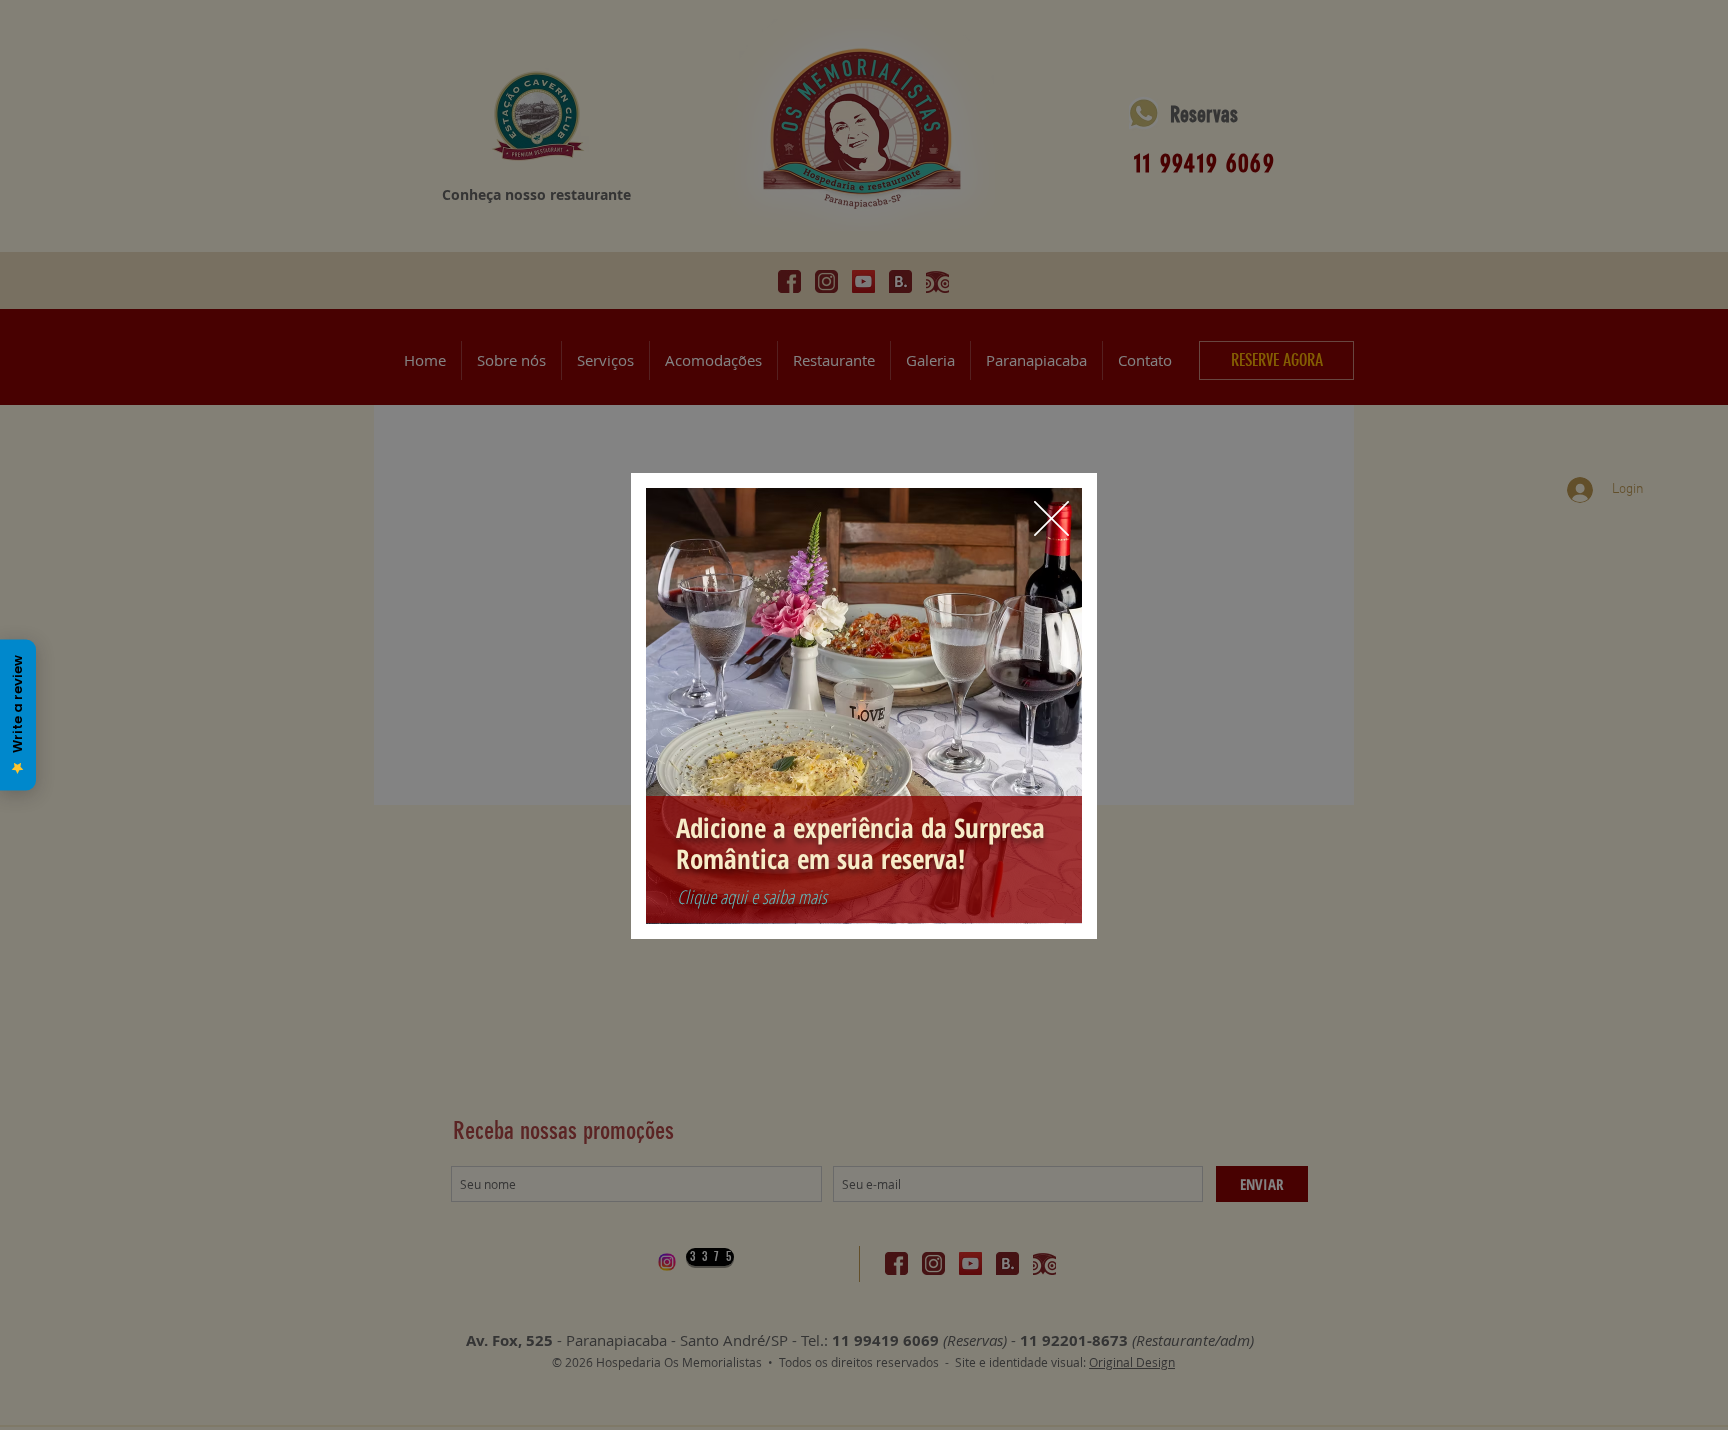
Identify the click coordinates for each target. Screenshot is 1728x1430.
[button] (1051, 518)
